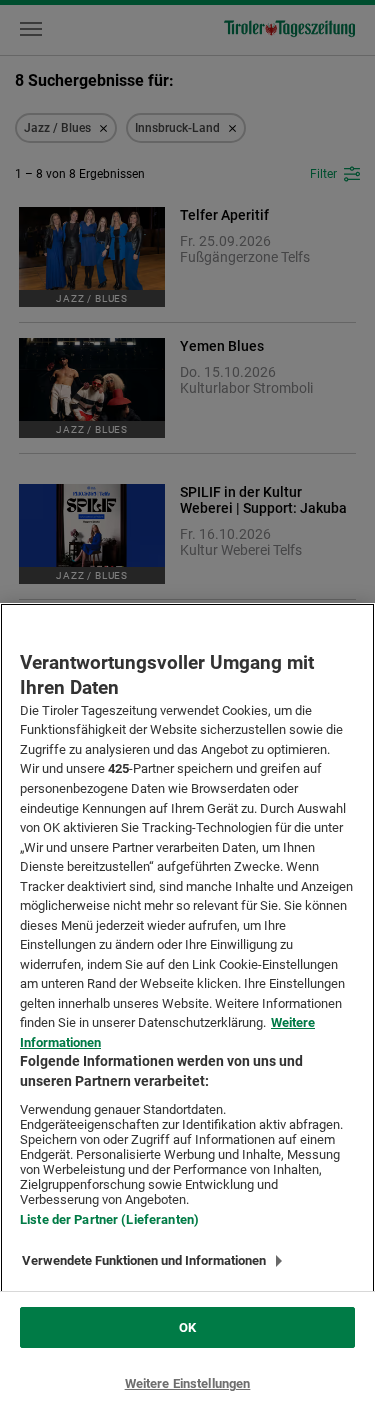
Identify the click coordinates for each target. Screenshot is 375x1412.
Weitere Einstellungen (188, 1383)
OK (187, 1327)
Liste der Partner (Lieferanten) (109, 1219)
